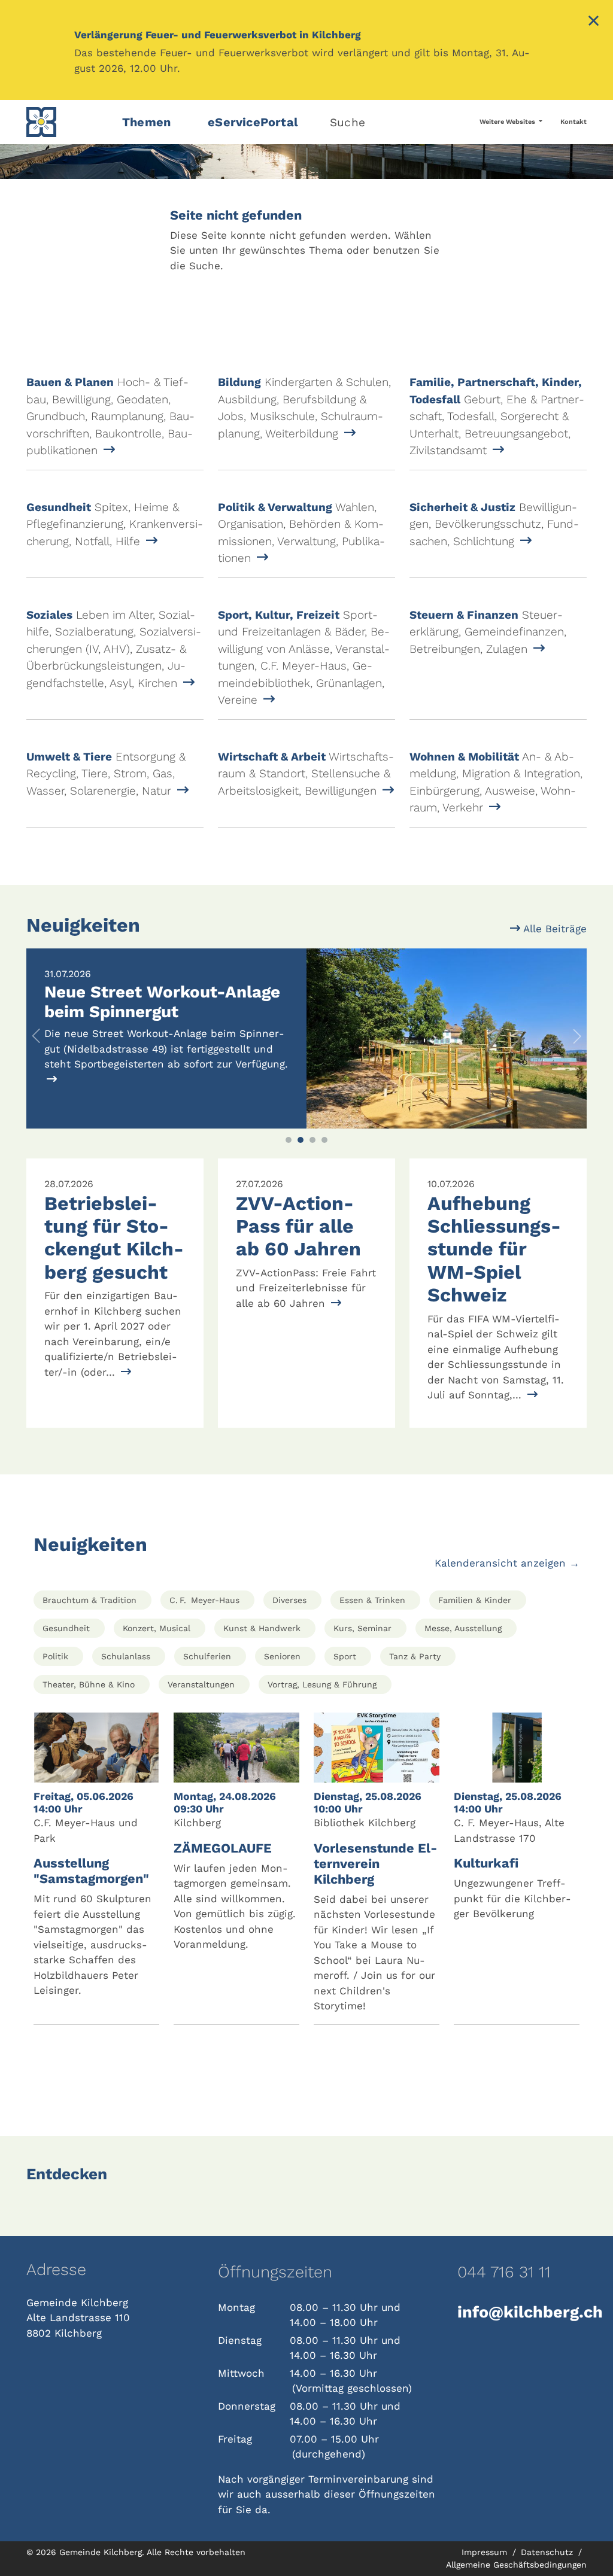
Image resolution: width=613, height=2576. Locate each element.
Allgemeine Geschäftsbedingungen (516, 2565)
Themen (146, 122)
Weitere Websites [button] (508, 122)
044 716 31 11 (504, 2272)
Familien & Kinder (475, 1600)
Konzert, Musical (157, 1628)
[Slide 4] (324, 1140)
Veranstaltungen (201, 1684)
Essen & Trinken (372, 1600)
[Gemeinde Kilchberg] (67, 122)
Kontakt (573, 122)
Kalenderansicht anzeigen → (507, 1563)
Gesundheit (66, 1628)
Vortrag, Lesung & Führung (322, 1684)
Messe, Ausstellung (463, 1628)
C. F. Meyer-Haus (204, 1600)
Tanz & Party (415, 1656)
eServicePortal (253, 122)
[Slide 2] (301, 1140)
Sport (345, 1656)
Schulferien (207, 1656)
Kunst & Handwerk (262, 1628)
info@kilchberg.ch (522, 2312)
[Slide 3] (312, 1140)
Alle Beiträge (553, 929)
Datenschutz (548, 2552)
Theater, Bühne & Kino (89, 1684)
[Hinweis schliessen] (594, 22)
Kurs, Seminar (362, 1628)
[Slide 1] (289, 1140)
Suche (348, 122)
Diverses (289, 1600)
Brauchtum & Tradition (89, 1600)
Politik (55, 1656)
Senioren (282, 1656)
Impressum (486, 2552)
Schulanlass (126, 1656)
